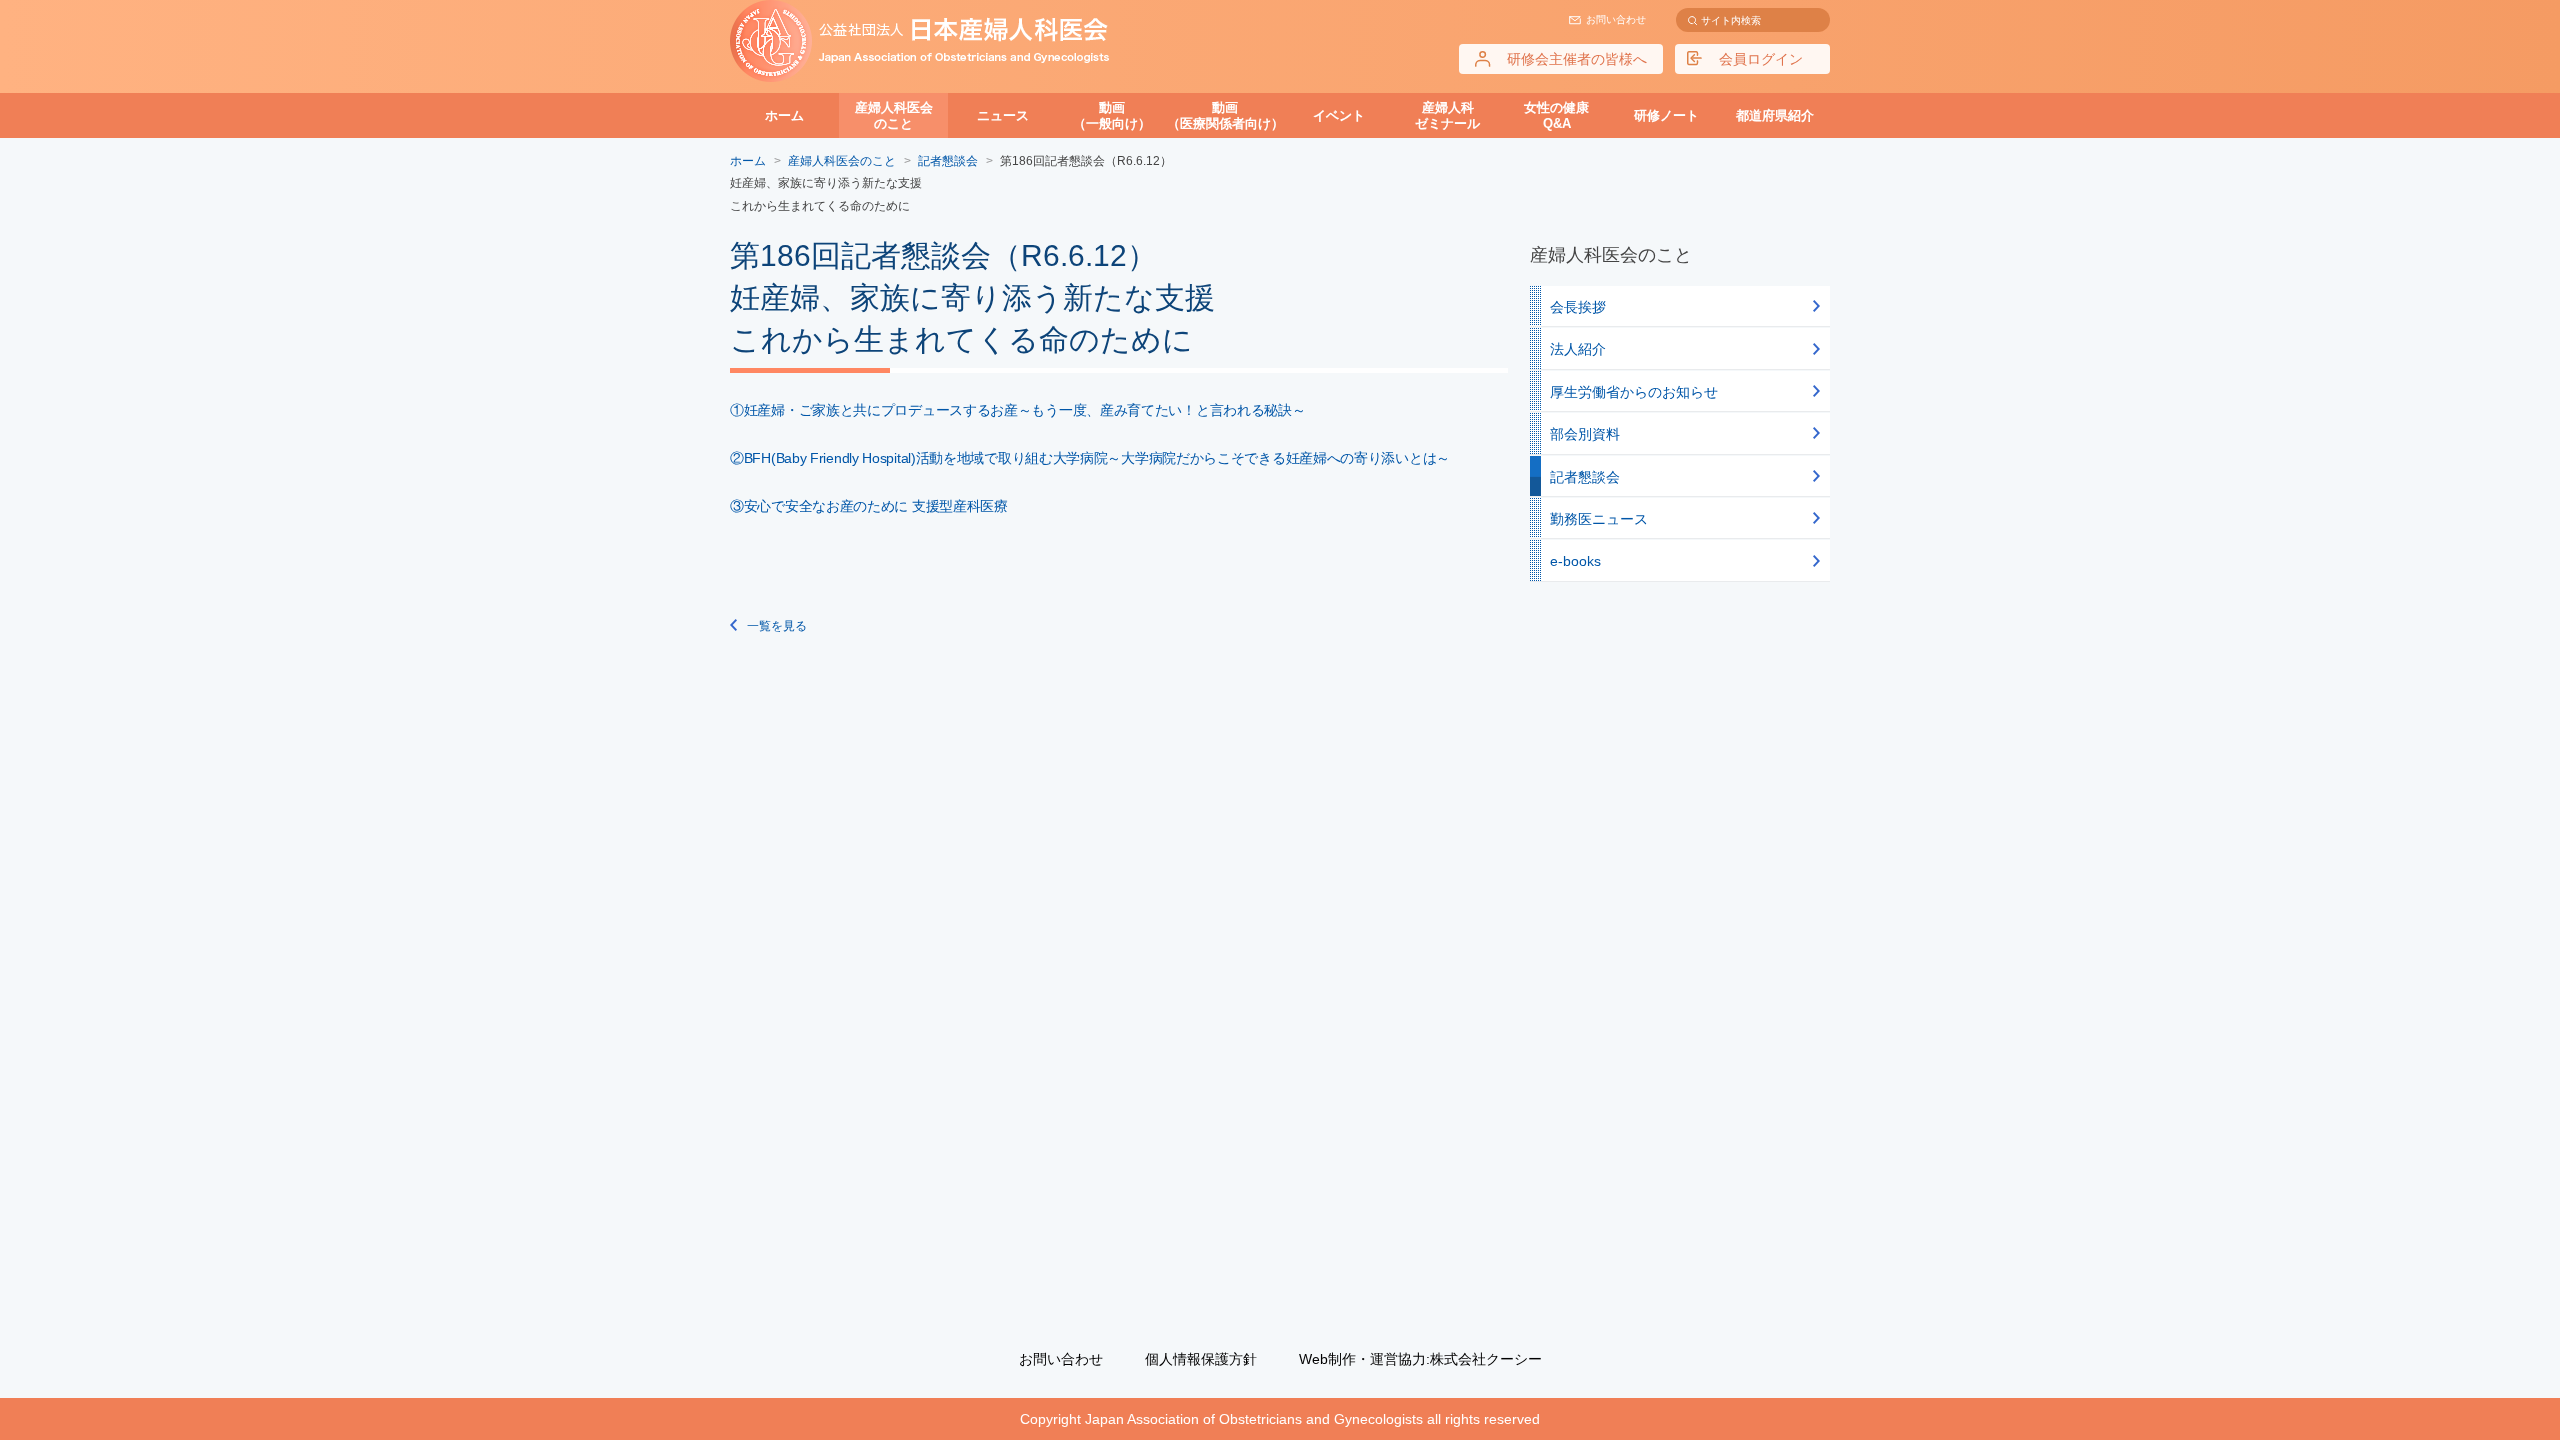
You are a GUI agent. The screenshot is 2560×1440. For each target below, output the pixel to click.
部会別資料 (1585, 434)
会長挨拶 (1578, 307)
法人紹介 (1578, 349)
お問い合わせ (1616, 19)
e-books (1575, 561)
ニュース (1003, 115)
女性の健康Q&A (1556, 115)
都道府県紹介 (1775, 115)
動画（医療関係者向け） (1225, 115)
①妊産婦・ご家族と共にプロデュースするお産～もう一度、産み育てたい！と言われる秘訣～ (1017, 410)
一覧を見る (777, 626)
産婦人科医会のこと (894, 115)
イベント (1339, 115)
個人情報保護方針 (1201, 1359)
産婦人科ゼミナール (1447, 115)
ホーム (784, 115)
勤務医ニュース (1599, 519)
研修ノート (1666, 115)
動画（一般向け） (1112, 115)
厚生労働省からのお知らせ (1634, 392)
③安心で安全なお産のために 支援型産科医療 (869, 506)
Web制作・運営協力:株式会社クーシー (1420, 1359)
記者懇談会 (1585, 477)
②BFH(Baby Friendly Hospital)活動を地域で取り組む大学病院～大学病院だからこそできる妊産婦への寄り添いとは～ (1090, 458)
